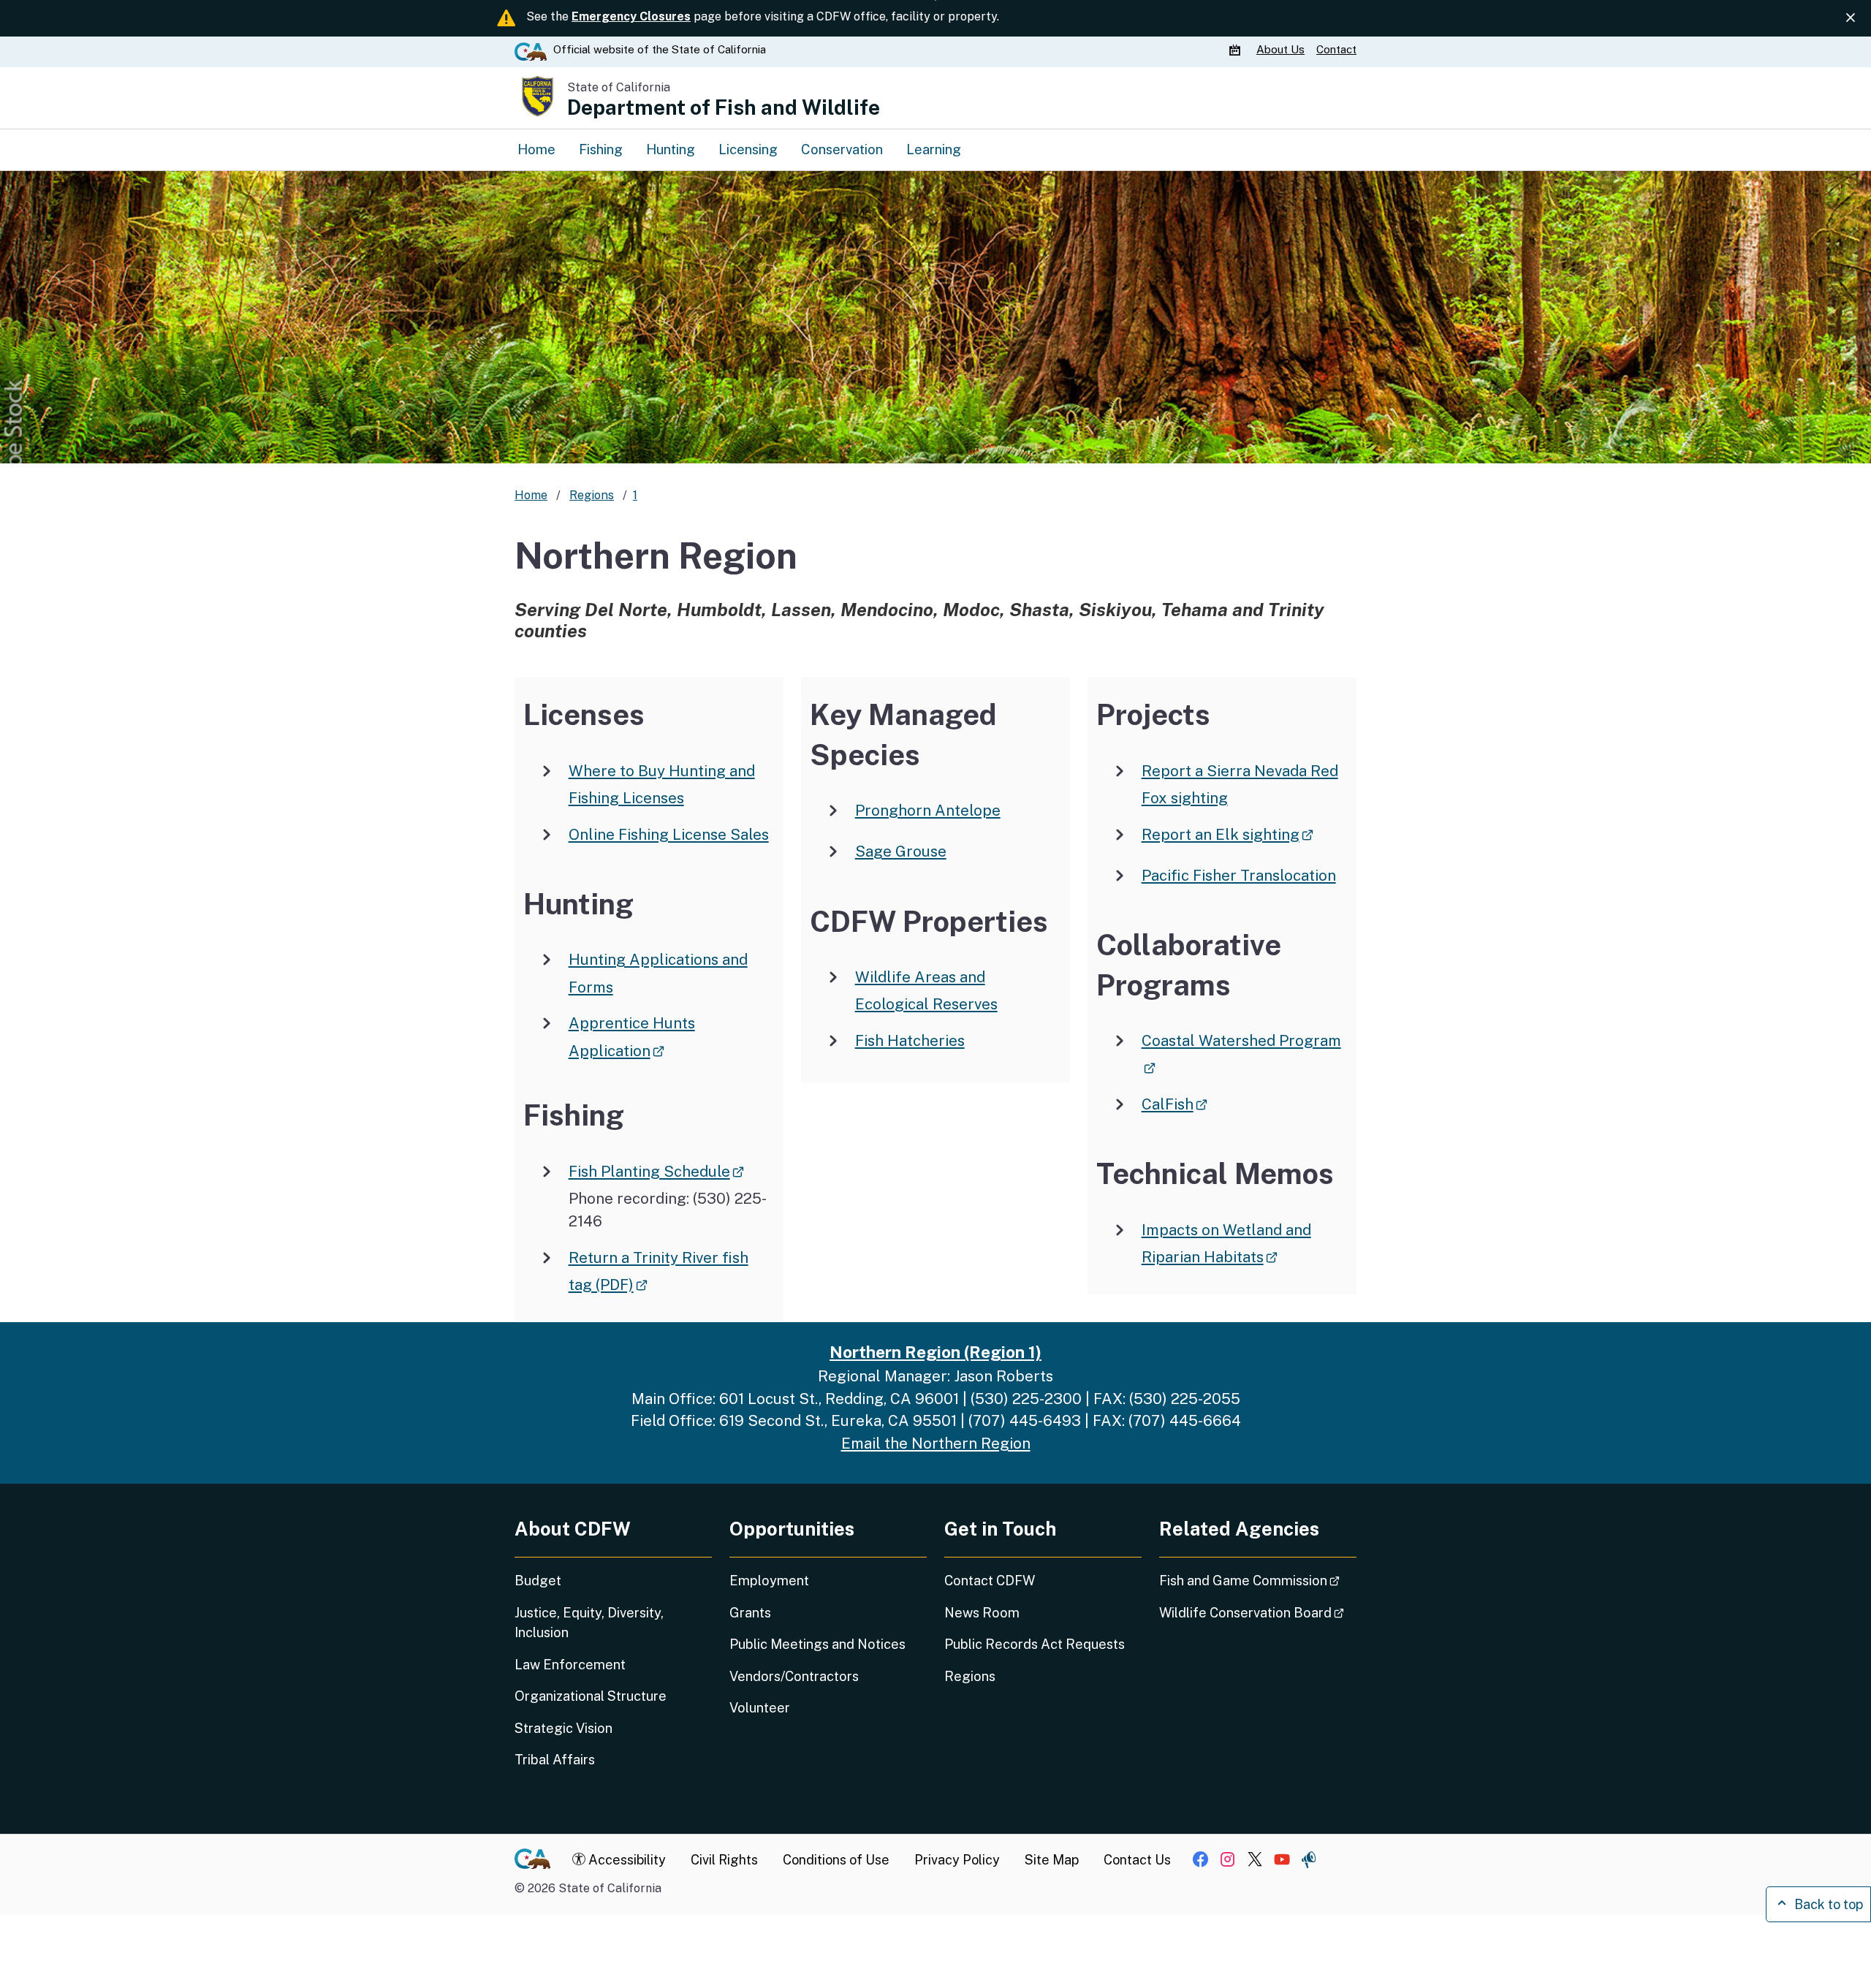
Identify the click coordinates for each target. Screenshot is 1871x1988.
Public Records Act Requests (1035, 1644)
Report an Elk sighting (1227, 834)
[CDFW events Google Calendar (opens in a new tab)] (1237, 50)
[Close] (1851, 18)
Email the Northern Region (936, 1443)
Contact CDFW (990, 1581)
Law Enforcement (570, 1665)
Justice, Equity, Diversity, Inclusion (589, 1623)
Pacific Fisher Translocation (1239, 875)
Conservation (842, 149)
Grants (750, 1613)
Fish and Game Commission (1258, 1580)
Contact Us (1137, 1860)
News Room (982, 1613)
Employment (769, 1581)
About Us (1280, 49)
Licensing (748, 149)
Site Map (1052, 1860)
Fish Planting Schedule (656, 1171)
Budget (538, 1581)
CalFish (1174, 1104)
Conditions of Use (836, 1860)
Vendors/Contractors (794, 1676)
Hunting (671, 149)
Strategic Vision (563, 1728)
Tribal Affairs (555, 1760)
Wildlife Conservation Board (1258, 1612)
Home (536, 149)
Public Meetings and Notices (817, 1644)
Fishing (601, 149)
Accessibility (626, 1860)
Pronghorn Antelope (928, 810)
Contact (1336, 49)
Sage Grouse (901, 851)
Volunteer (760, 1708)
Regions (970, 1676)
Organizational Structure (591, 1696)
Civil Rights (724, 1860)
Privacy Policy (957, 1860)
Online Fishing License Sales (669, 834)
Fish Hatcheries (910, 1040)
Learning (934, 149)
